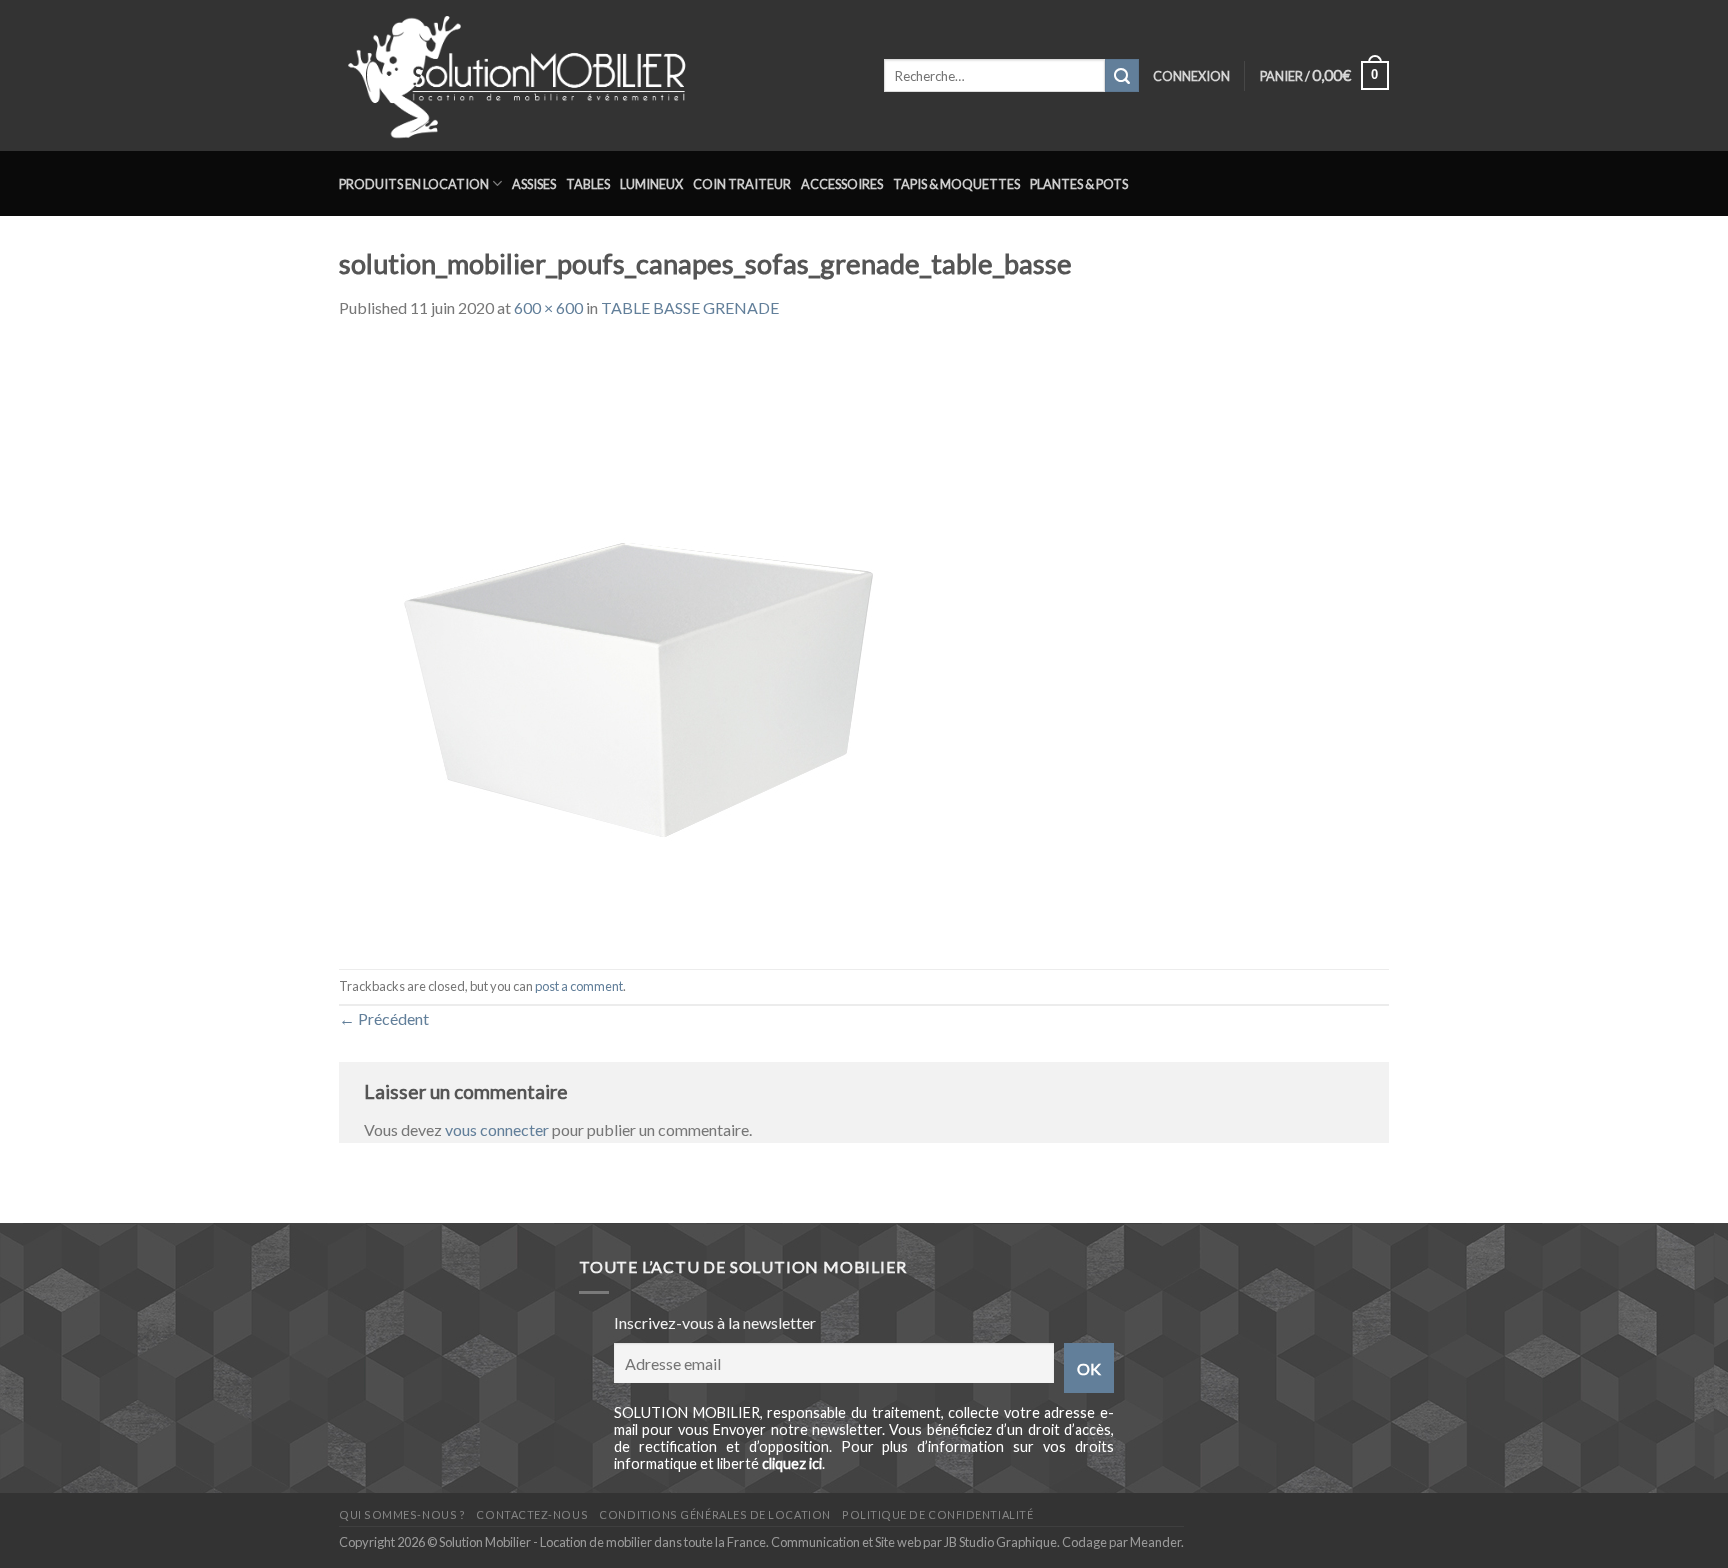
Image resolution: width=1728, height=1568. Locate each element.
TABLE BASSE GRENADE (690, 307)
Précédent (384, 1018)
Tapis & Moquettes (956, 184)
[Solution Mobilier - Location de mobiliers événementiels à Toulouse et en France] (596, 75)
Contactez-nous (532, 1514)
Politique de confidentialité (937, 1514)
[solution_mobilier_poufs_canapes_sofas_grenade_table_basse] (639, 642)
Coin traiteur (742, 184)
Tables (588, 184)
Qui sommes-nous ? (402, 1514)
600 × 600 (548, 307)
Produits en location (414, 184)
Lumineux (651, 184)
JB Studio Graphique (1000, 1542)
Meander (1155, 1542)
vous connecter (497, 1129)
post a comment (579, 986)
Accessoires (842, 184)
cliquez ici (792, 1463)
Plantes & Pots (1079, 184)
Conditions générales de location (714, 1514)
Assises (534, 184)
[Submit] (1122, 76)
